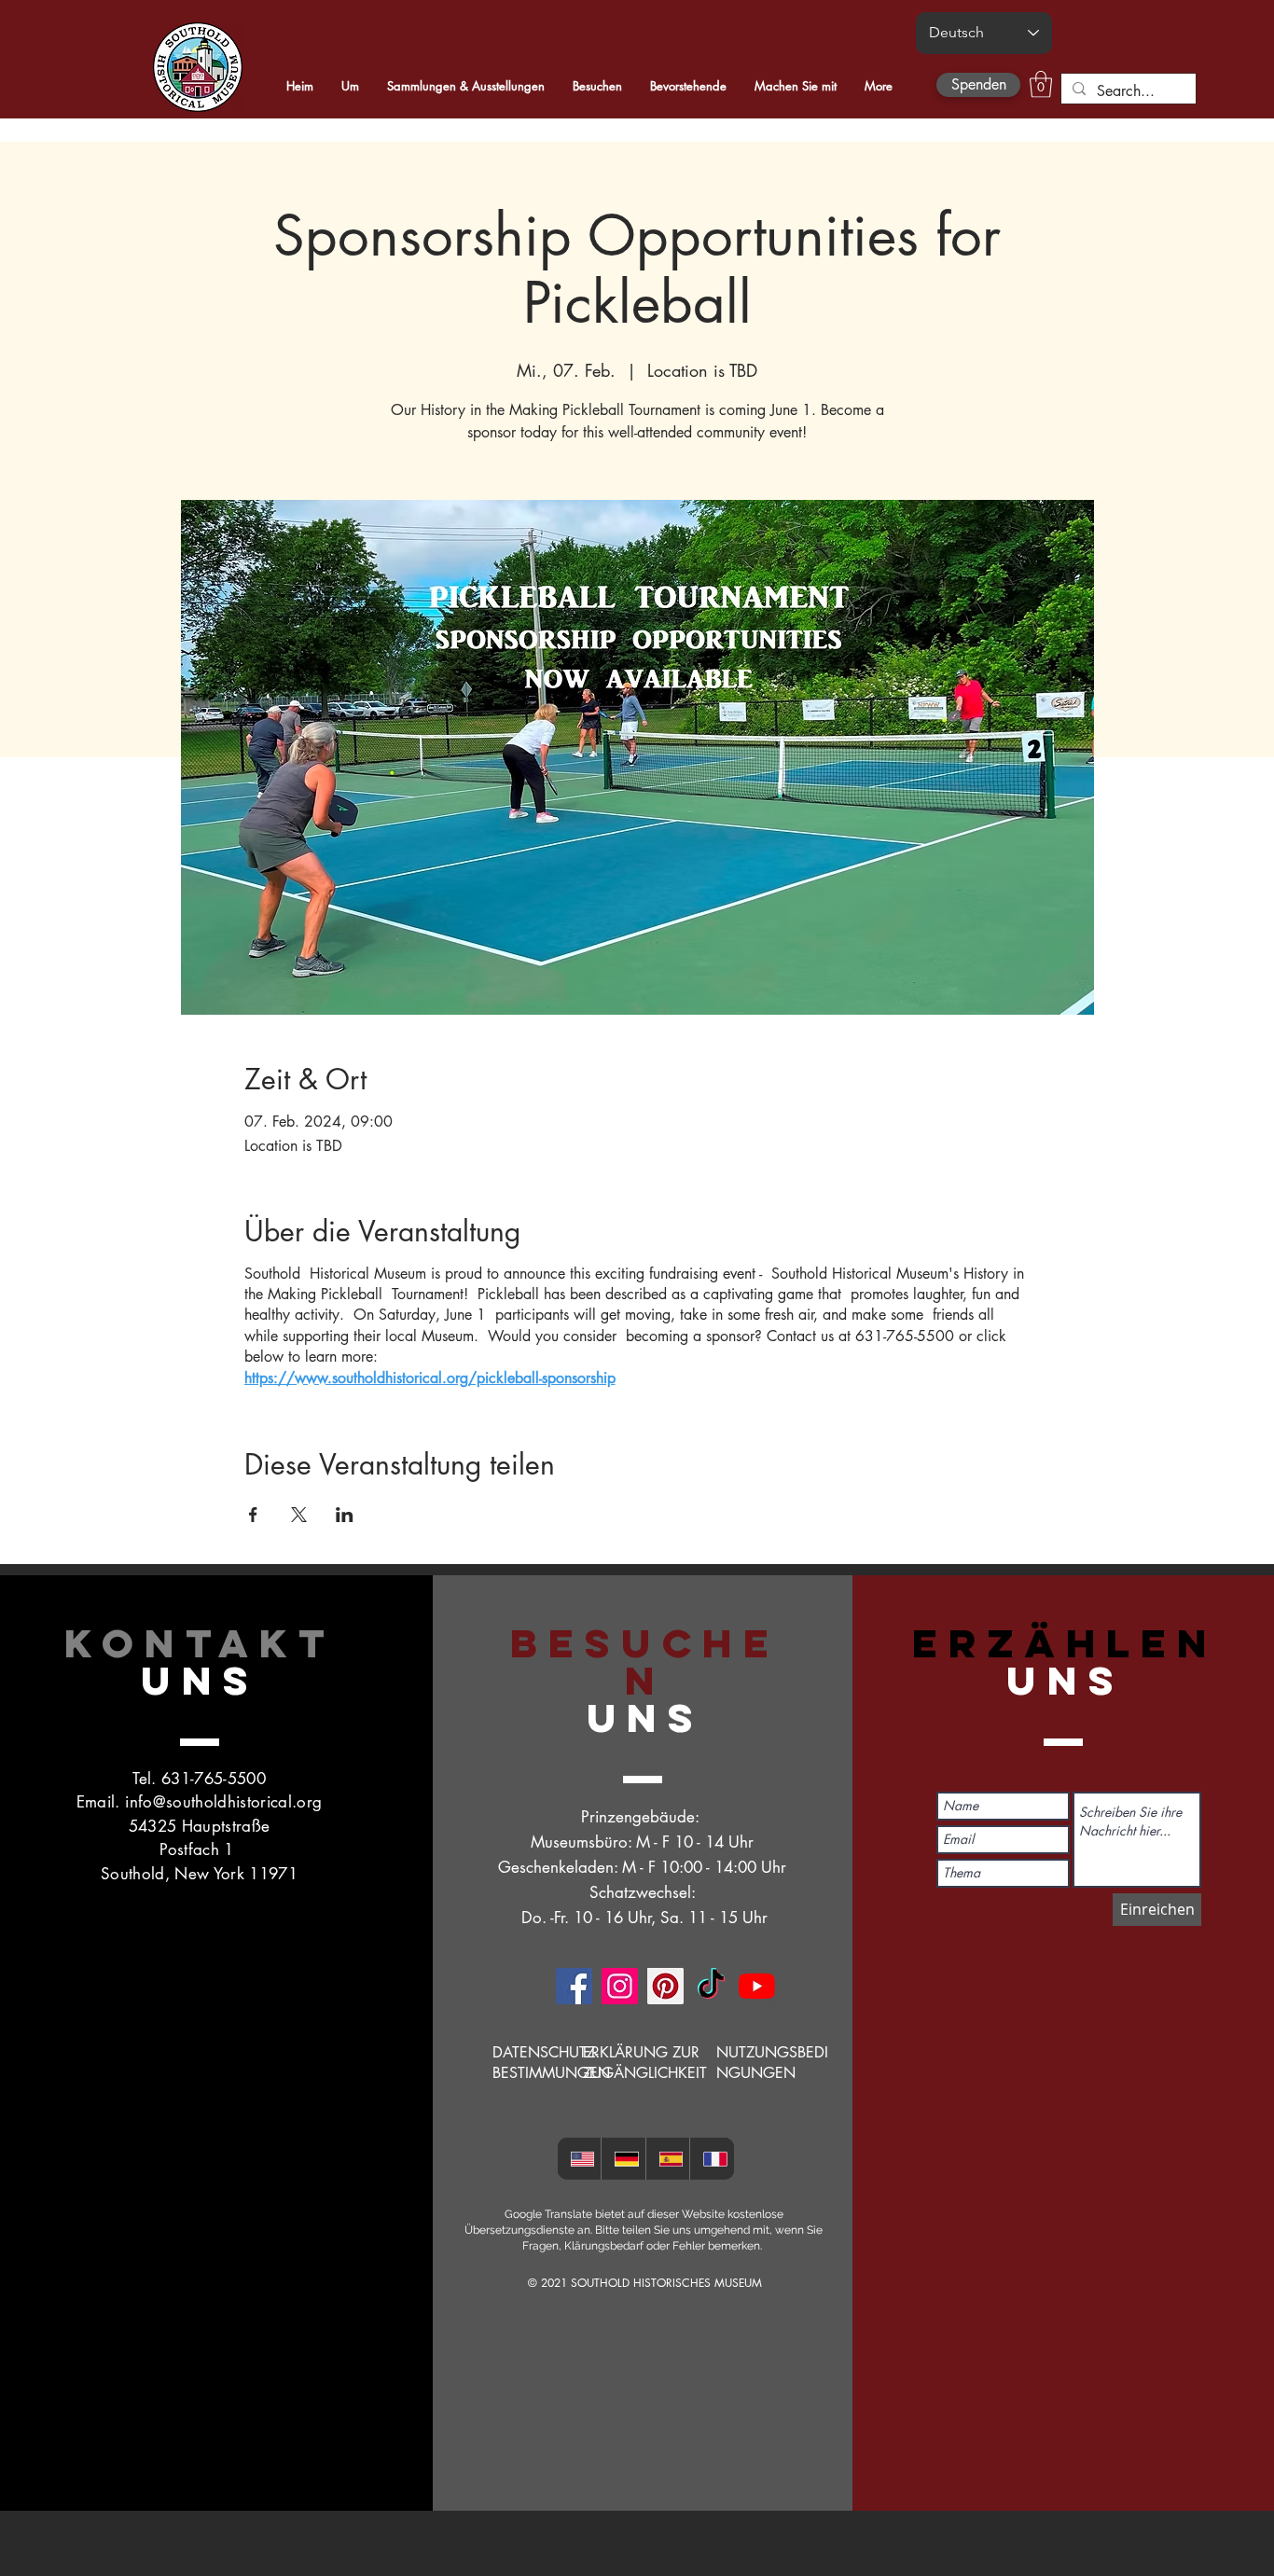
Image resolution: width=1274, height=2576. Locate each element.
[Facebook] (574, 1986)
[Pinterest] (665, 1986)
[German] (623, 2159)
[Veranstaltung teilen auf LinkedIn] (345, 1515)
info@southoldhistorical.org (223, 1802)
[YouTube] (757, 1986)
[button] (1041, 84)
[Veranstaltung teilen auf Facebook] (253, 1515)
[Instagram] (620, 1986)
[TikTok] (711, 1986)
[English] (580, 2159)
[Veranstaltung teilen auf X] (299, 1515)
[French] (712, 2159)
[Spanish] (668, 2159)
